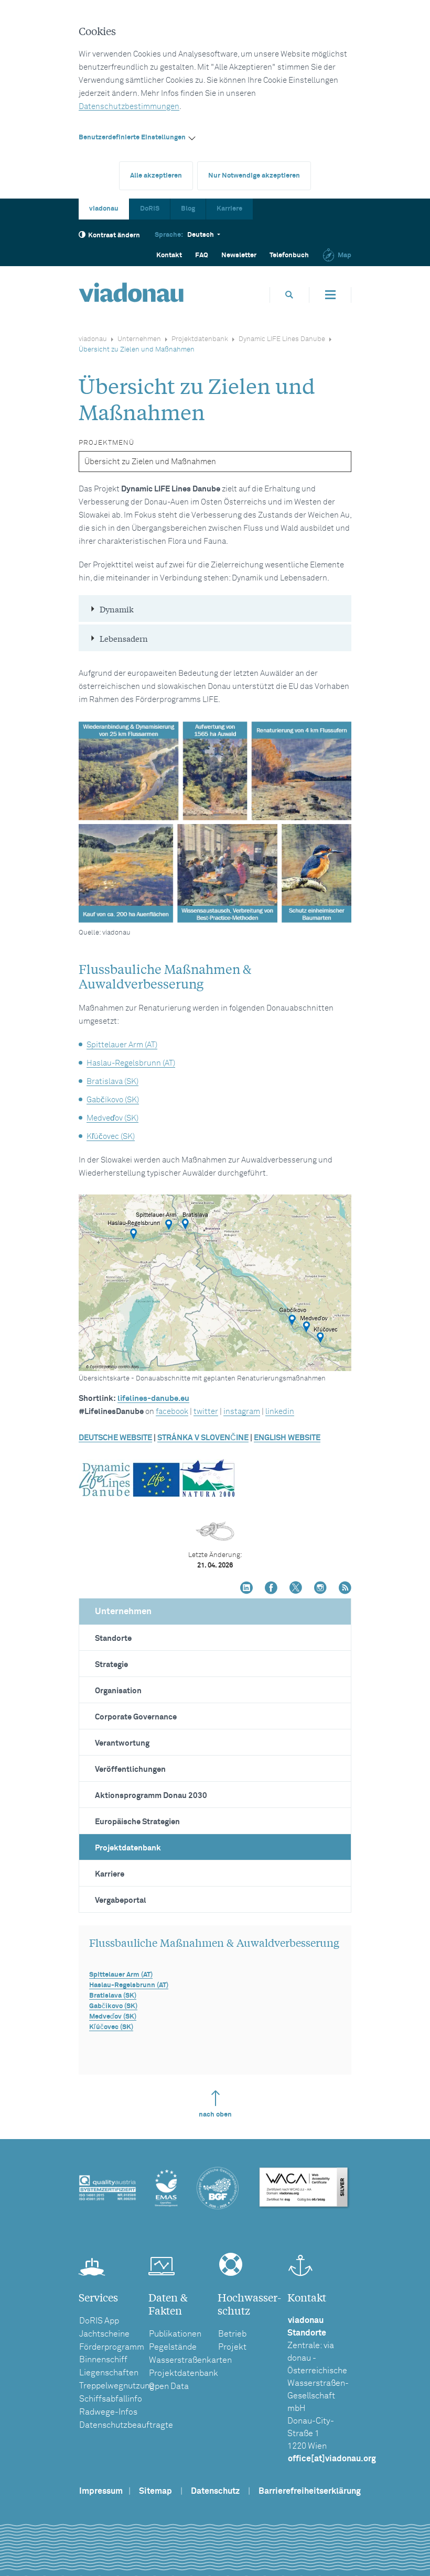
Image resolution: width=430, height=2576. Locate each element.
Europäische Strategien (137, 1822)
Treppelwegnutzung (117, 2386)
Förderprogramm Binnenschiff (112, 2353)
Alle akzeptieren (156, 176)
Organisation (118, 1691)
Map (345, 255)
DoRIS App (99, 2321)
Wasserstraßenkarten (190, 2360)
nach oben (215, 2115)
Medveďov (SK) (112, 1118)
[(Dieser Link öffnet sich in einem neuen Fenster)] (246, 1589)
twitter (206, 1412)
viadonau (104, 209)
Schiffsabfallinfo (111, 2399)
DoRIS (150, 209)
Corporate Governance (136, 1717)
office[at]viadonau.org (332, 2459)
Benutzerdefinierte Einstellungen (132, 138)
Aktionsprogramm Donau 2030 (151, 1796)
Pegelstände (173, 2347)
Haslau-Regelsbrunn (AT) (131, 1063)
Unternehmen (139, 339)
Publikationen (175, 2334)
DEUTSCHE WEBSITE (115, 1438)
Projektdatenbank (200, 339)
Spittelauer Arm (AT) (122, 1045)
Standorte (113, 1638)
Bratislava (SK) (112, 1082)
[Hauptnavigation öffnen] (330, 295)
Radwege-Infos (108, 2412)
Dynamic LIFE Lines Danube (282, 339)
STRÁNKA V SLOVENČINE (203, 1438)
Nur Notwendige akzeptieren (254, 176)
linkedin (280, 1412)
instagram (242, 1412)
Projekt (232, 2347)
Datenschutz (215, 2491)
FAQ (202, 255)
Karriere (229, 209)
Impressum (101, 2491)
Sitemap (155, 2491)
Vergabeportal (121, 1900)
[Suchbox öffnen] (289, 295)
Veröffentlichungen (130, 1769)
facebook (172, 1412)
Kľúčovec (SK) (111, 1137)
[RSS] (345, 1589)
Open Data (169, 2386)
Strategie (111, 1665)
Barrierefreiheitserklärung (310, 2491)
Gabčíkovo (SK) (113, 1100)
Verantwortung (122, 1743)
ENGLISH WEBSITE (287, 1438)
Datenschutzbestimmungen (129, 107)
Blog (188, 209)
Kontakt (169, 255)
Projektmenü (106, 443)
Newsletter (239, 255)
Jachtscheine (104, 2334)
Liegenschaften (109, 2373)
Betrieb (232, 2334)
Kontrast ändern (114, 235)
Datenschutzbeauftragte (126, 2425)
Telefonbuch (289, 255)
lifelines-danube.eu (153, 1399)
